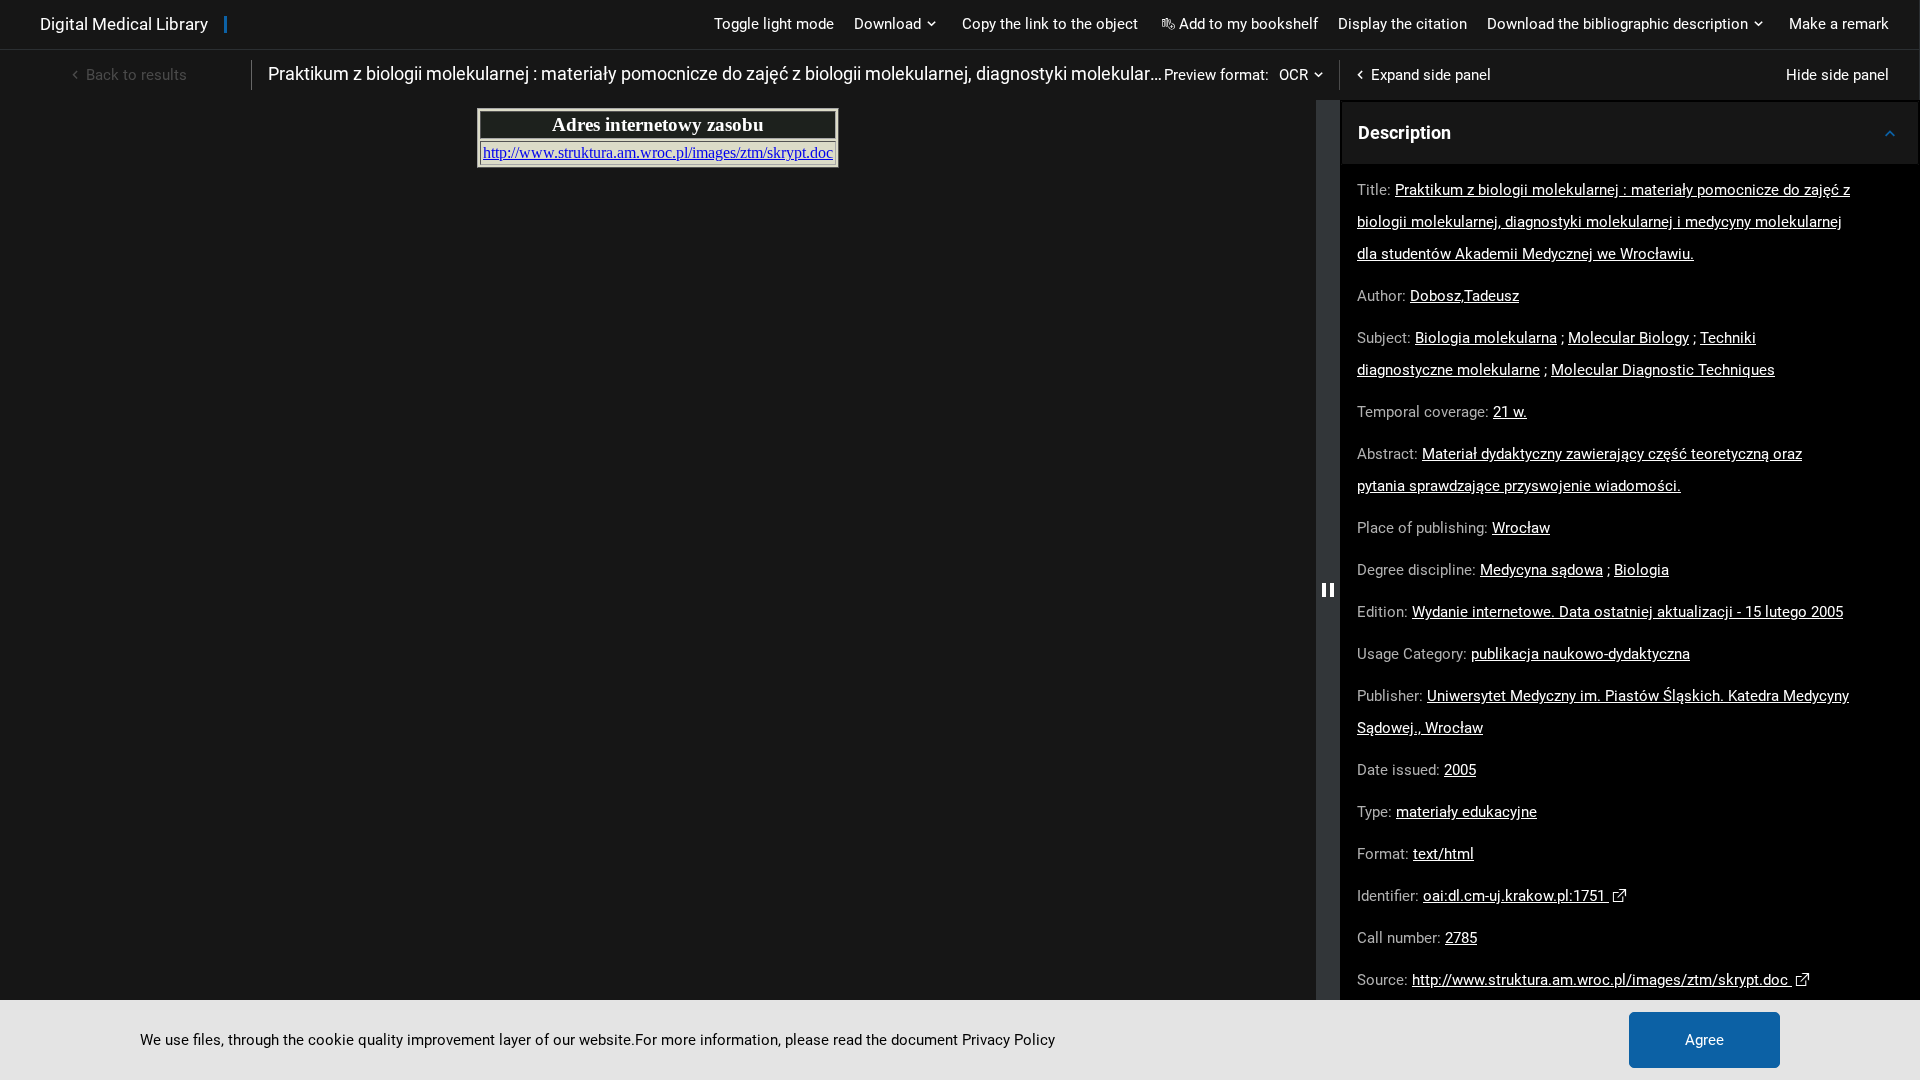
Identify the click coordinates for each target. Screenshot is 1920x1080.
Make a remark (1839, 24)
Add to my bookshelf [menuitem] (1248, 24)
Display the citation (1402, 24)
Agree (1704, 1040)
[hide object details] (1328, 590)
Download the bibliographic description (1617, 24)
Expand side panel (1431, 75)
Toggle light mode (774, 24)
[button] (1630, 133)
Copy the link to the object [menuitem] (1050, 24)
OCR (1293, 75)
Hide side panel (1837, 75)
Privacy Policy (1008, 1040)
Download (887, 24)
